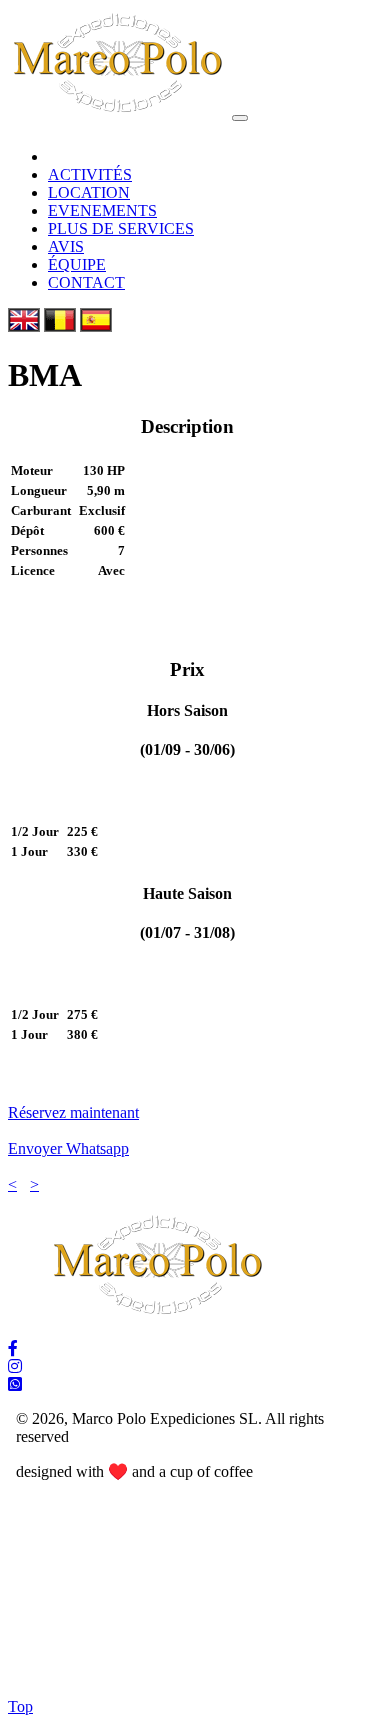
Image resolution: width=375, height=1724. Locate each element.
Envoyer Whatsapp (68, 1148)
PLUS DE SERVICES (121, 228)
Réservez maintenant (73, 1112)
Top (20, 1706)
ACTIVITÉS (90, 174)
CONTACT (86, 282)
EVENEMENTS (102, 210)
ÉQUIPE (77, 264)
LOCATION (89, 192)
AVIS (66, 246)
